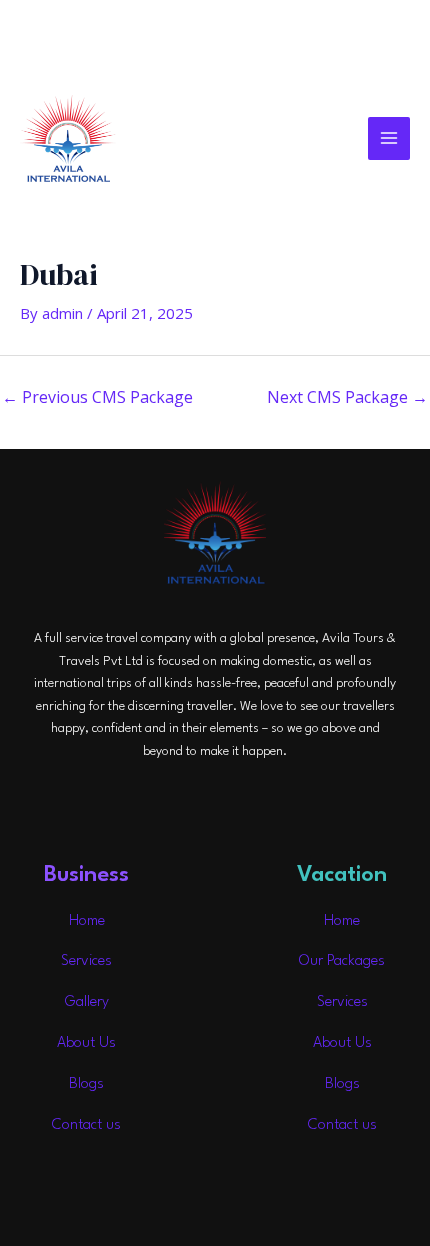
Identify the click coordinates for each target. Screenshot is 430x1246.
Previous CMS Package (97, 397)
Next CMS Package (347, 397)
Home (87, 921)
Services (86, 961)
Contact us (86, 1125)
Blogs (86, 1084)
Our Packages (342, 961)
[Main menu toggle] (389, 138)
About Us (86, 1043)
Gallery (87, 1002)
